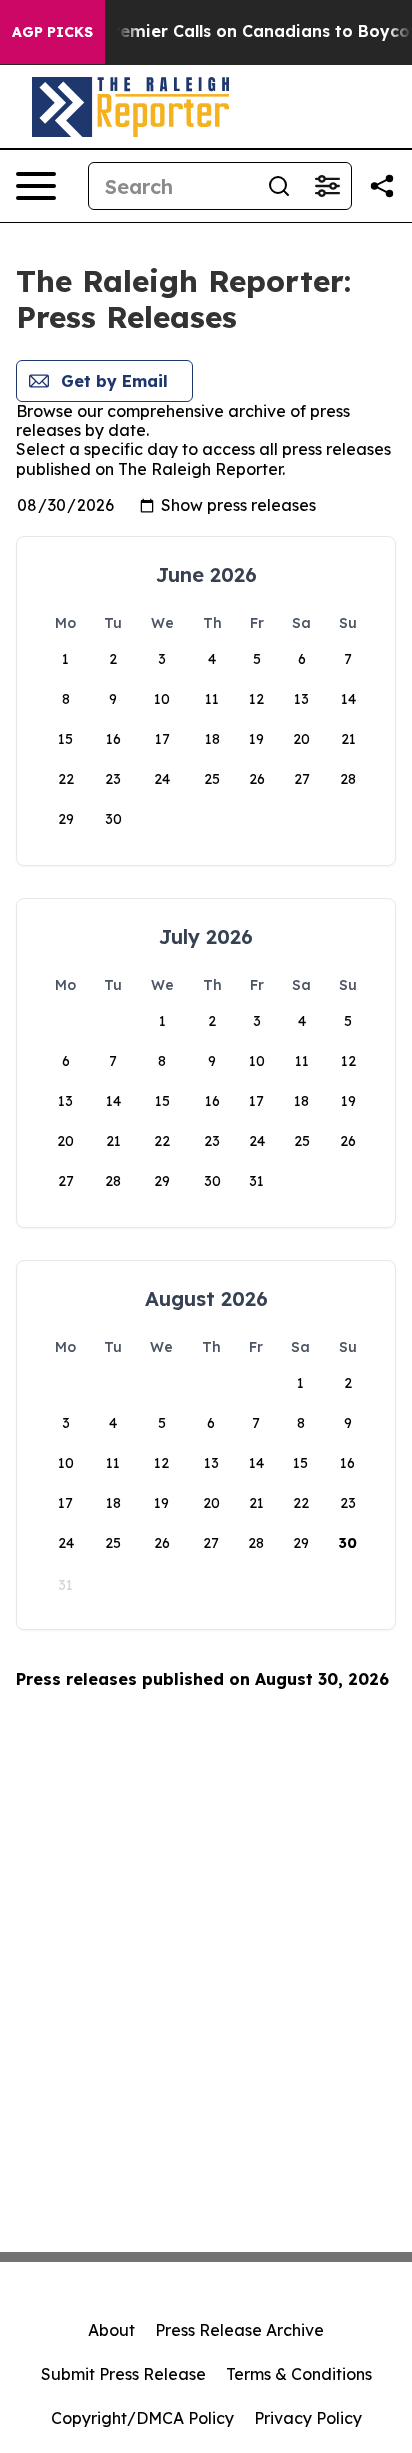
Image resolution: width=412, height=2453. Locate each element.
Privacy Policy (308, 2418)
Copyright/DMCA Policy (142, 2418)
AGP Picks (52, 32)
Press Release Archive (239, 2330)
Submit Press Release (123, 2374)
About (111, 2330)
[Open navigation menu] (36, 186)
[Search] (279, 186)
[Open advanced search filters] (327, 186)
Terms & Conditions (299, 2374)
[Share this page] (382, 186)
